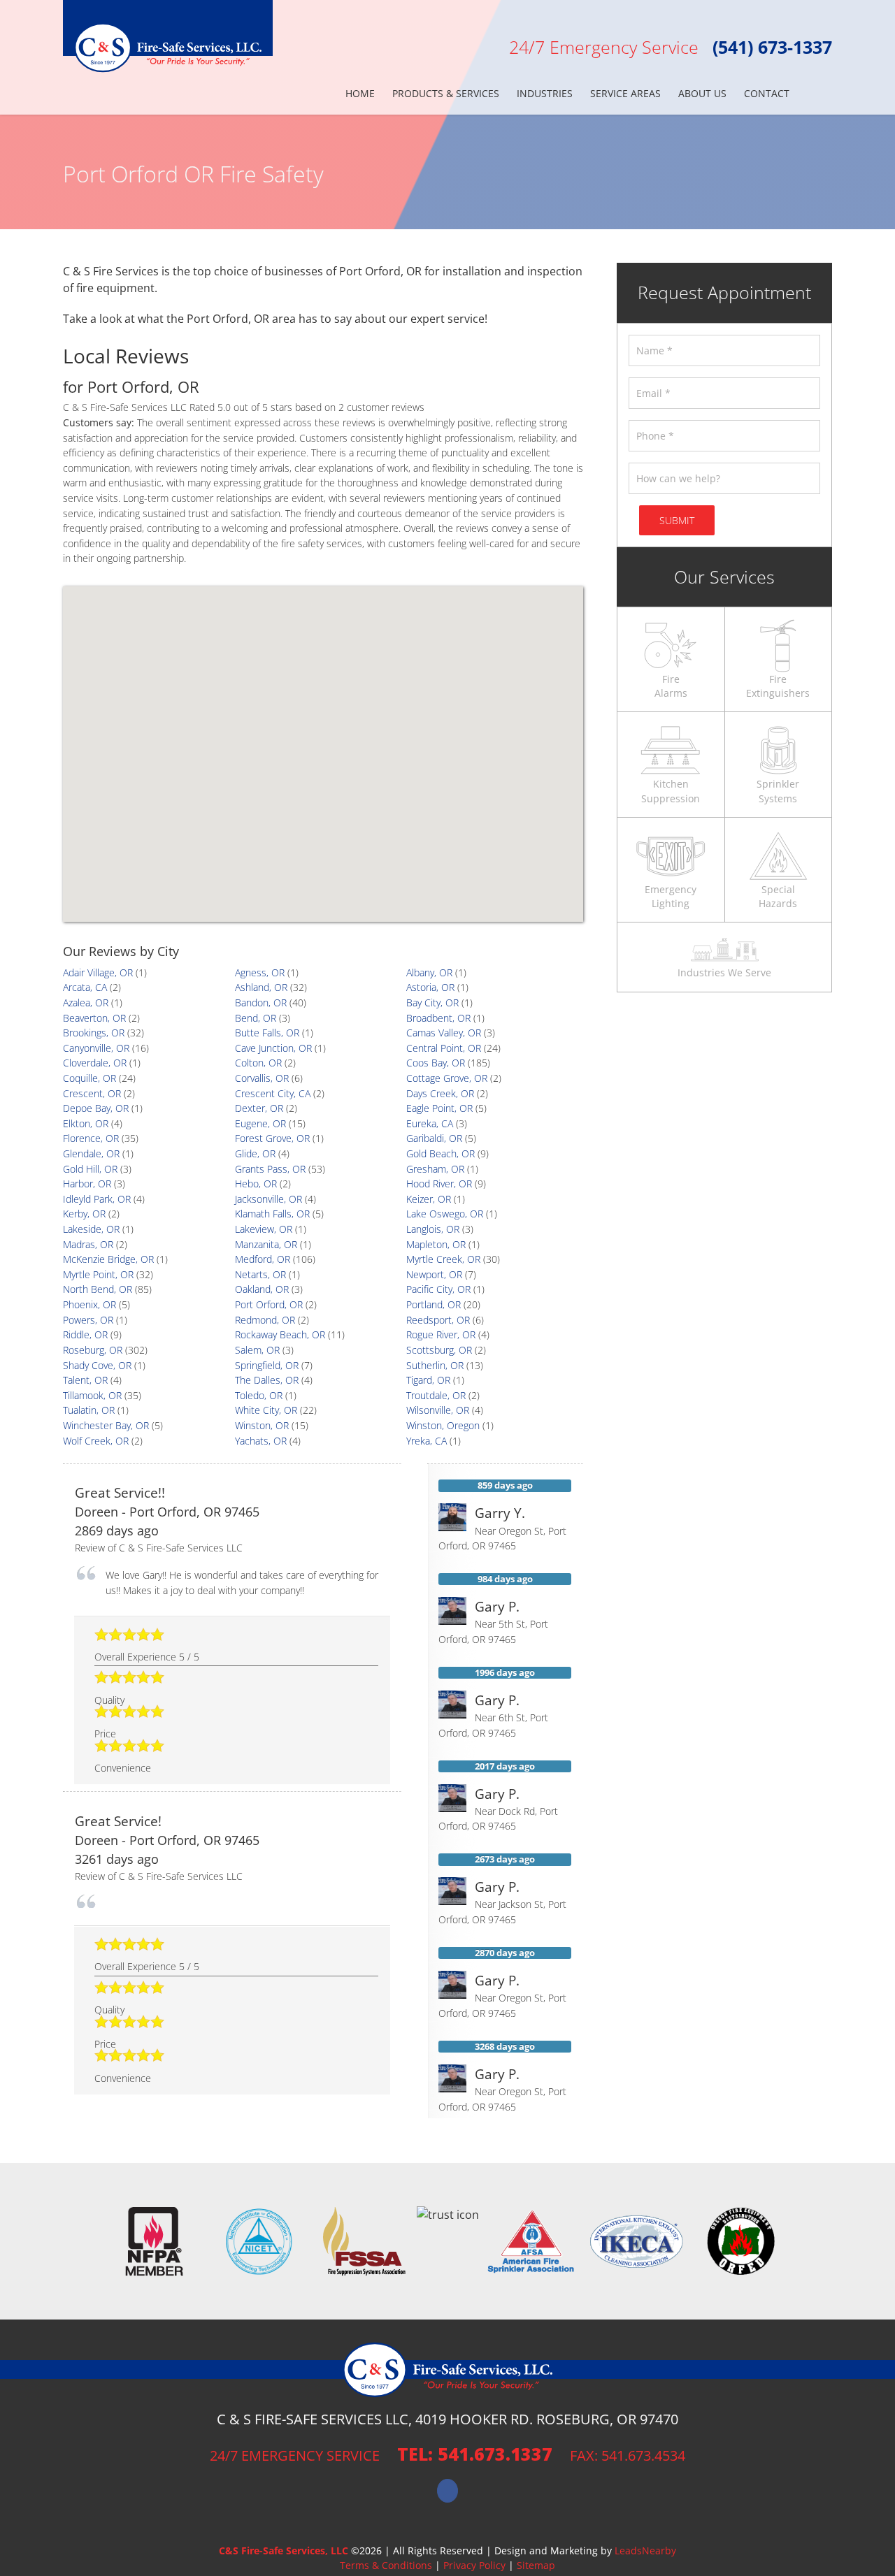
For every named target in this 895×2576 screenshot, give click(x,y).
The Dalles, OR (267, 1380)
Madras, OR (88, 1244)
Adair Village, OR (98, 972)
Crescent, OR (92, 1093)
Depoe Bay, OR (96, 1108)
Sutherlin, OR (435, 1365)
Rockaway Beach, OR (280, 1334)
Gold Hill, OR (90, 1169)
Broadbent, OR (438, 1018)
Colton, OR (258, 1063)
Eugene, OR (260, 1123)
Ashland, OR (261, 987)
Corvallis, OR (262, 1078)
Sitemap (536, 2565)
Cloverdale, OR (95, 1063)
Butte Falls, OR (267, 1033)
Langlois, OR (433, 1229)
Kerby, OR (84, 1214)
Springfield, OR (267, 1365)
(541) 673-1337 (772, 47)
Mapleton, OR (436, 1244)
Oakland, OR (262, 1289)
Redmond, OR (265, 1320)
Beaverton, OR (94, 1018)
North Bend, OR (98, 1289)
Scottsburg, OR (439, 1350)
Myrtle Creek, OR (443, 1259)
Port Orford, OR (269, 1304)
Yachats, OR (261, 1441)
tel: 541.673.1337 (475, 2454)
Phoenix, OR (89, 1304)
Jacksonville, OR (268, 1199)
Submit (677, 520)
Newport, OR (434, 1274)
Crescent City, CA (273, 1093)
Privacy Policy (474, 2565)
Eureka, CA (430, 1123)
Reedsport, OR (438, 1320)
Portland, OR (434, 1304)
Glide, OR (255, 1153)
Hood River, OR (439, 1184)
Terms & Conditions (386, 2565)
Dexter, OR (259, 1108)
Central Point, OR (444, 1048)
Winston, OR (262, 1425)
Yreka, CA (427, 1441)
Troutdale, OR (436, 1395)
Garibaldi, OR (434, 1138)
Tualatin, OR (89, 1410)
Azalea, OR (86, 1003)
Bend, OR (256, 1018)
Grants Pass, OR (270, 1169)
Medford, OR (263, 1259)
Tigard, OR (428, 1380)
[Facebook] (447, 2491)
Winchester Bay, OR (106, 1425)
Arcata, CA (85, 987)
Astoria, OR (430, 987)
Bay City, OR (432, 1003)
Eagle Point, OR (439, 1108)
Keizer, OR (429, 1199)
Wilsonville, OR (438, 1410)
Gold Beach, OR (441, 1153)
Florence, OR (91, 1138)
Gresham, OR (435, 1169)
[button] (811, 94)
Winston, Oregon (443, 1425)
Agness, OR (260, 972)
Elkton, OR (86, 1123)
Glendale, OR (91, 1153)
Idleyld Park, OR (97, 1199)
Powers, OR (88, 1320)
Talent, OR (85, 1380)
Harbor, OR (87, 1184)
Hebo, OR (256, 1184)
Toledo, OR (259, 1395)
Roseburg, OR (93, 1350)
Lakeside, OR (91, 1229)
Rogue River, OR (441, 1334)
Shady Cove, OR (97, 1365)
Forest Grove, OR (272, 1138)
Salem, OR (257, 1350)
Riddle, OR (85, 1334)
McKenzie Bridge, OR (108, 1259)
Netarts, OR (260, 1274)
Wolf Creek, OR (96, 1441)
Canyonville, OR (96, 1048)
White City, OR (266, 1410)
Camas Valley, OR (444, 1033)
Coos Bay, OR (436, 1063)
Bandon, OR (261, 1003)
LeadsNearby (645, 2550)
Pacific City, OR (438, 1289)
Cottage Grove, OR (447, 1078)
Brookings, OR (94, 1033)
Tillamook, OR (92, 1395)
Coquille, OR (89, 1078)
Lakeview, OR (264, 1229)
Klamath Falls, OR (272, 1214)
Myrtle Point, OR (98, 1274)
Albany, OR (429, 972)
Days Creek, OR (440, 1093)
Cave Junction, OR (273, 1048)
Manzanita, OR (266, 1244)
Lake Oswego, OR (445, 1214)
